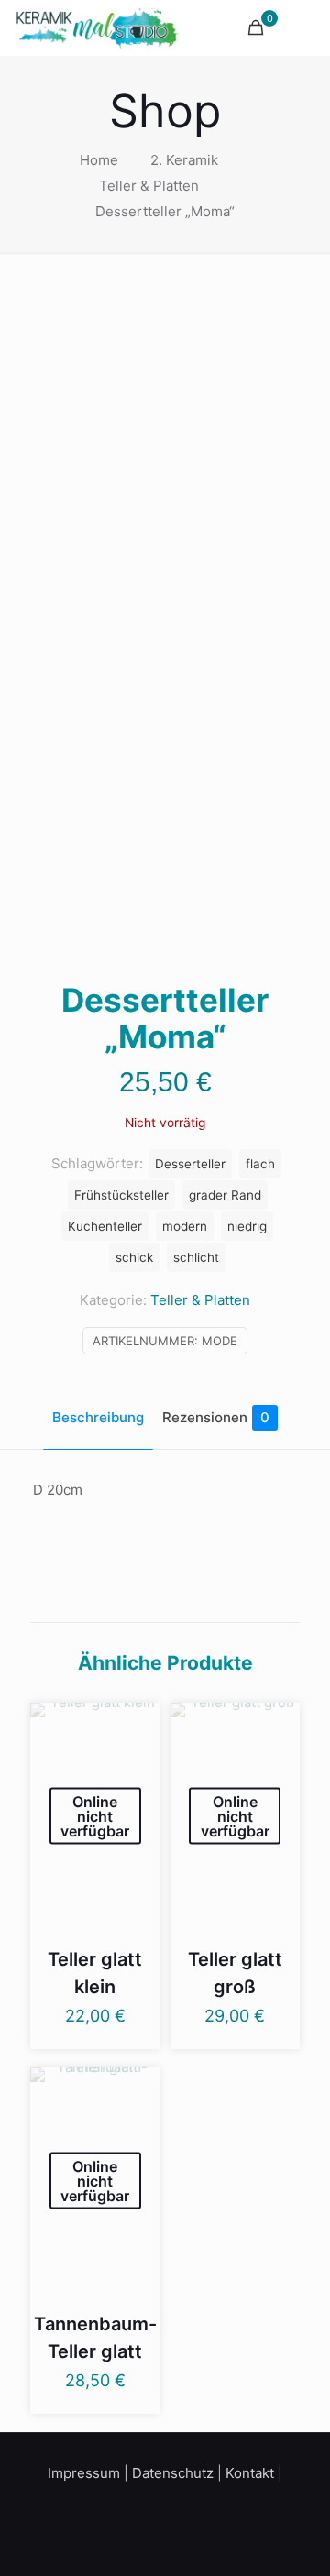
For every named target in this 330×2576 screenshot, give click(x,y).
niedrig (247, 1226)
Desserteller (190, 1164)
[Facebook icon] (153, 2506)
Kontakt (250, 2473)
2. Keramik (184, 160)
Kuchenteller (105, 1226)
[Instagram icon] (177, 2506)
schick (134, 1257)
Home (99, 160)
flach (260, 1164)
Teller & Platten (149, 186)
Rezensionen (216, 1417)
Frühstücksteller (121, 1195)
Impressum (84, 2473)
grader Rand (225, 1195)
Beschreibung (98, 1417)
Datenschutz (173, 2473)
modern (185, 1226)
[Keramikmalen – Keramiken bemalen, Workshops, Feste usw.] (97, 27)
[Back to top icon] (292, 2538)
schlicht (196, 1257)
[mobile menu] (305, 27)
